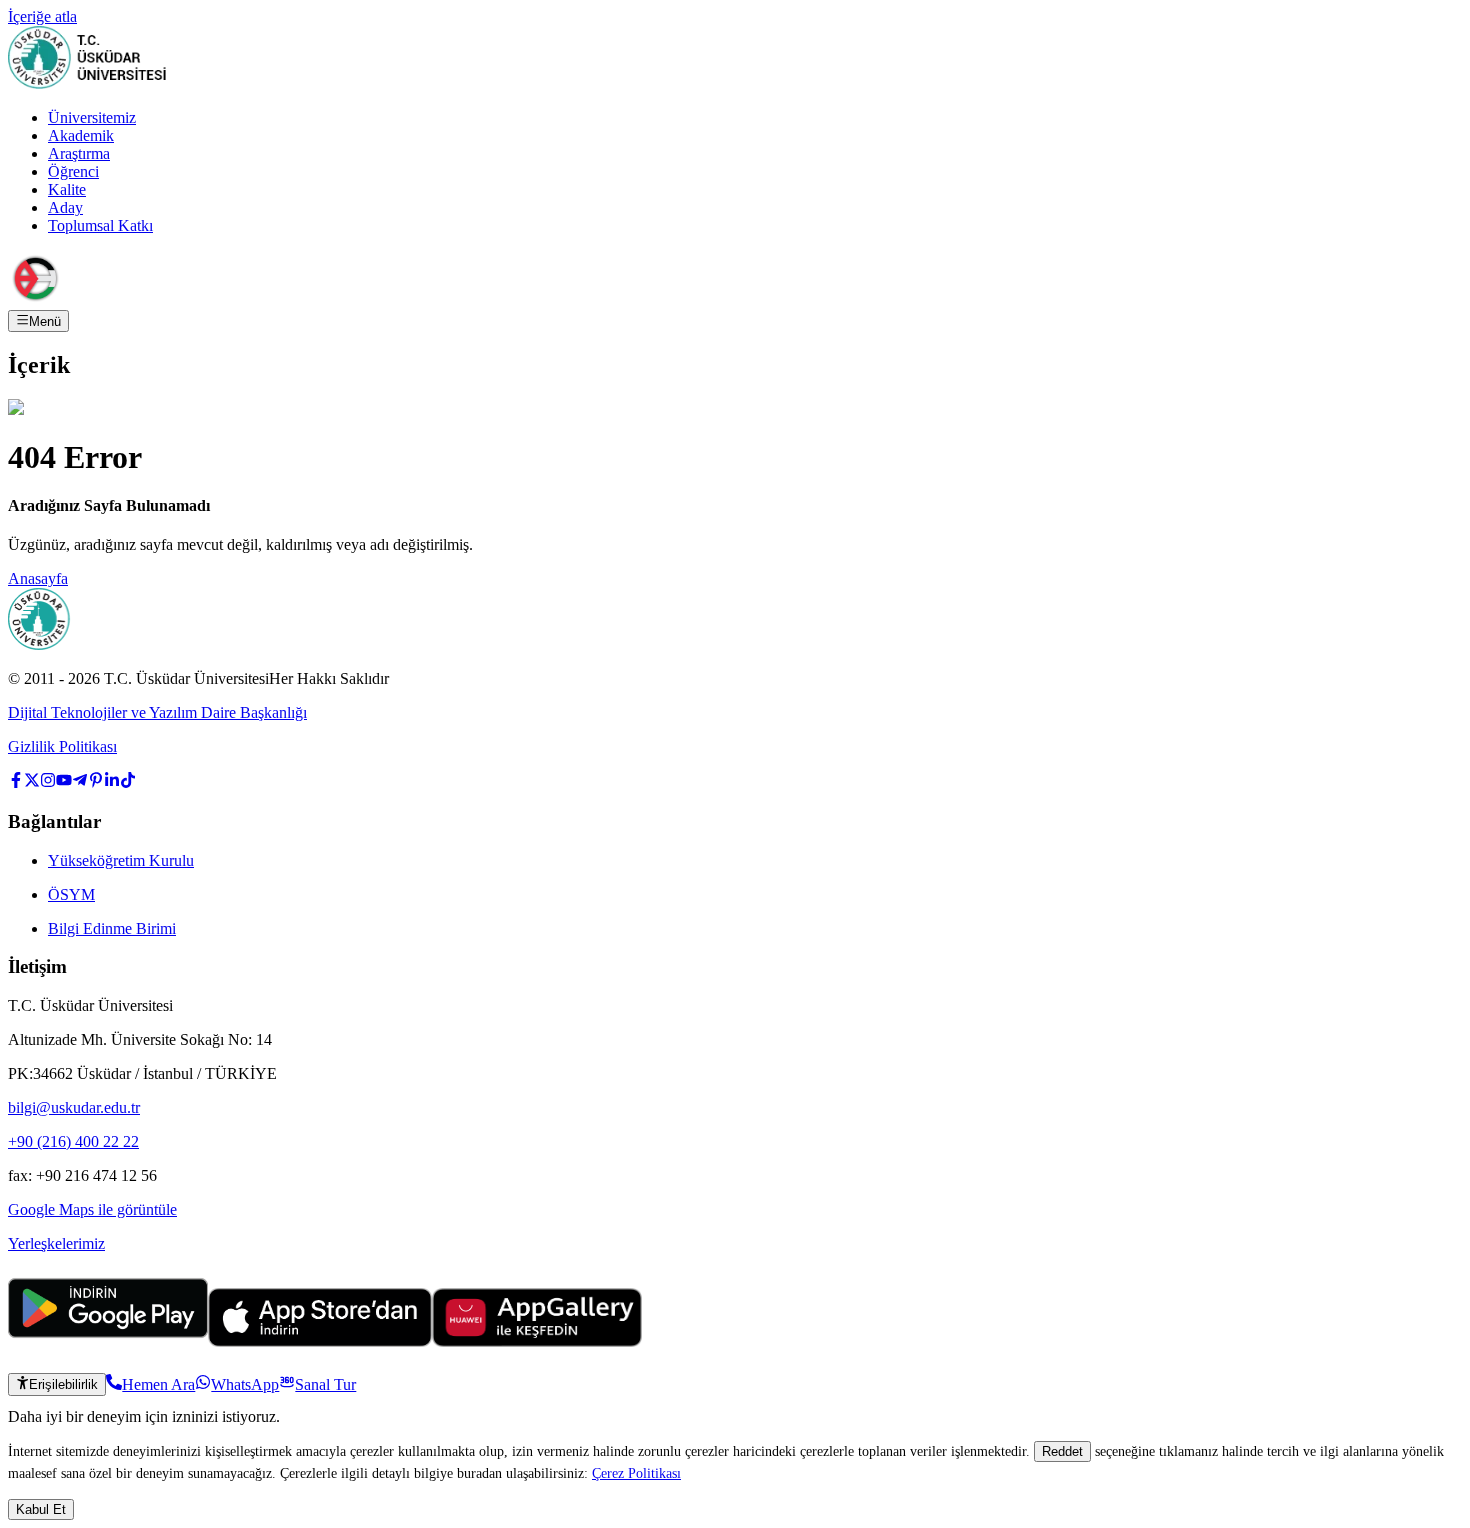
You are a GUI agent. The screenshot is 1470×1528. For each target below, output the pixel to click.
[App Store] (320, 1341)
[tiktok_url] (128, 782)
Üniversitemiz (92, 117)
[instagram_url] (48, 782)
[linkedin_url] (112, 782)
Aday (65, 207)
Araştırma (79, 153)
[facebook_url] (16, 782)
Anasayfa (38, 578)
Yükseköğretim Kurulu (121, 860)
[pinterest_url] (96, 782)
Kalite (67, 189)
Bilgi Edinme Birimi (112, 928)
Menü (45, 321)
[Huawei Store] (537, 1341)
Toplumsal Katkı (100, 225)
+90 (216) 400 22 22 (73, 1141)
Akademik (81, 135)
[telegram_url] (80, 782)
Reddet (1062, 1451)
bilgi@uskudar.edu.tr (74, 1107)
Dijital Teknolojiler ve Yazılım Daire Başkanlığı (157, 712)
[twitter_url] (32, 782)
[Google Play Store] (108, 1341)
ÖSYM (71, 894)
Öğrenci (73, 171)
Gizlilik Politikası (62, 746)
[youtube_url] (64, 782)
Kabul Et (41, 1509)
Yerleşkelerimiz (56, 1243)
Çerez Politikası (636, 1473)
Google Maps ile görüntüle (92, 1209)
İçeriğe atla (42, 16)
